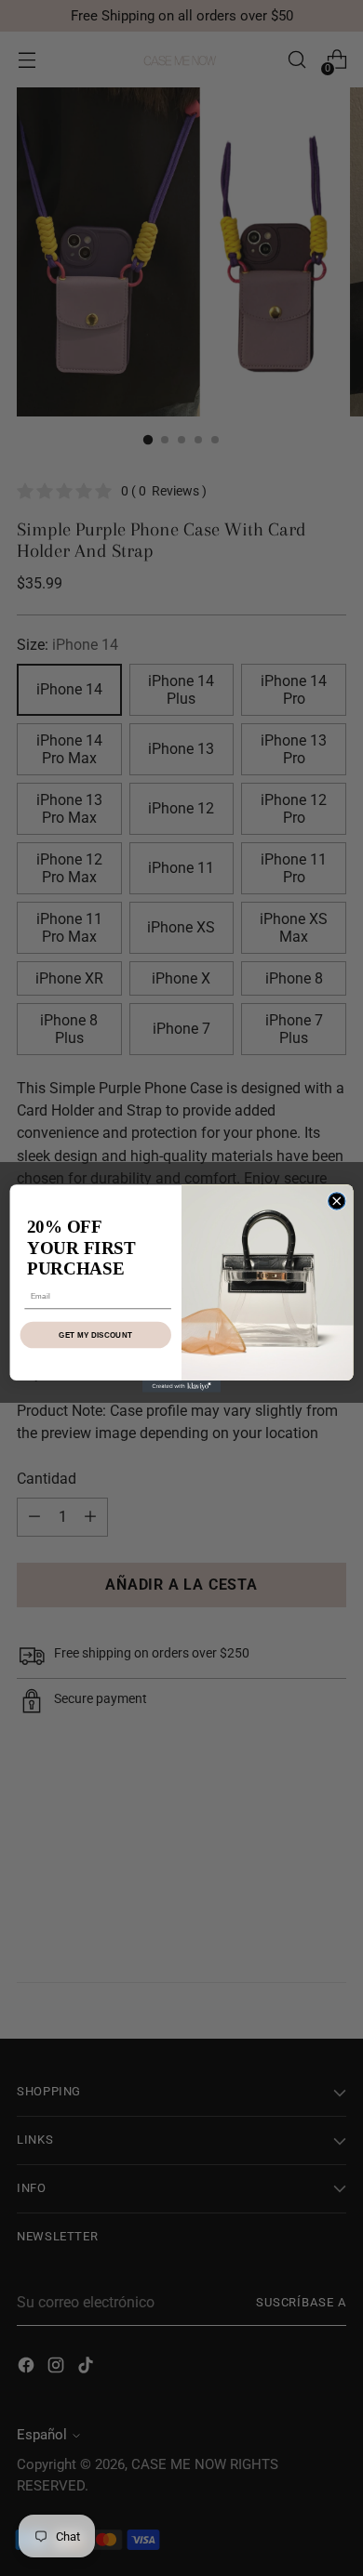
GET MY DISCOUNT (95, 1334)
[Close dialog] (337, 1200)
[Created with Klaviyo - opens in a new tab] (181, 1387)
